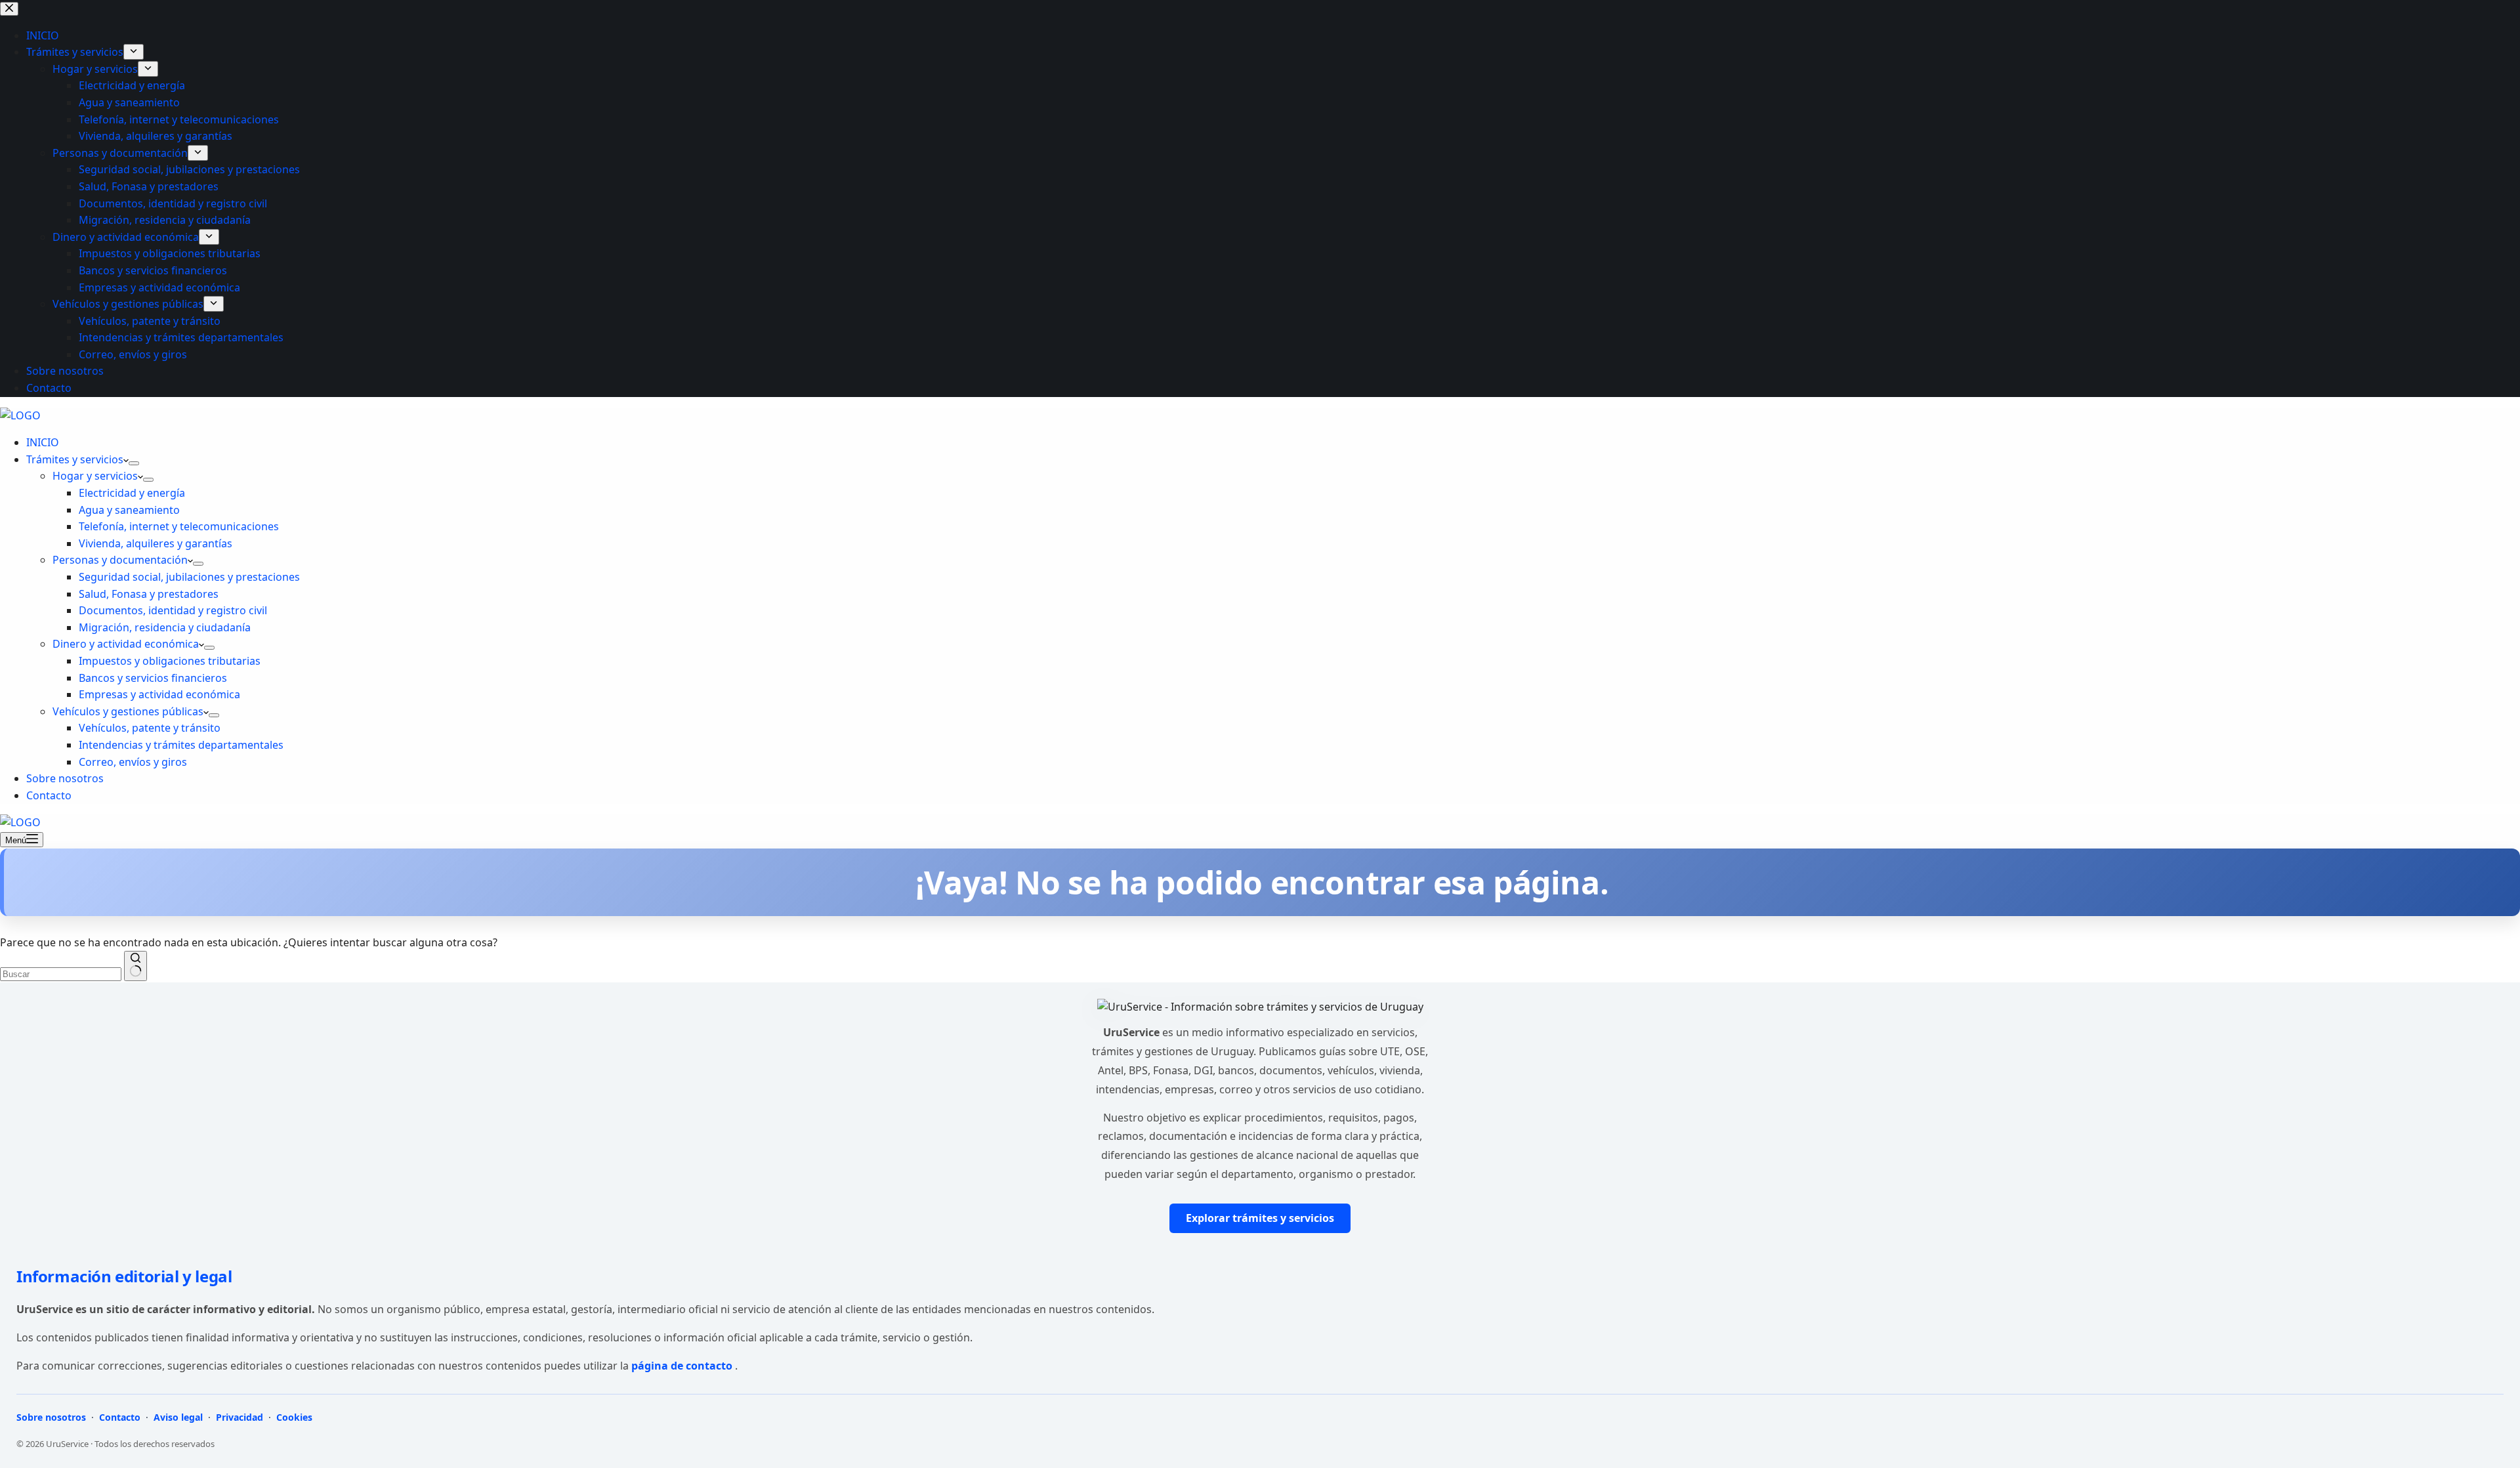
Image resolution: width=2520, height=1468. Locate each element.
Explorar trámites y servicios (1260, 1218)
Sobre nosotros (65, 778)
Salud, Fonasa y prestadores (149, 594)
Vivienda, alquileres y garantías (156, 543)
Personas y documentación (120, 560)
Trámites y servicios (75, 459)
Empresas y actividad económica (159, 694)
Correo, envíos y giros (133, 762)
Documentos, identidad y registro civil (173, 610)
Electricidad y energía (132, 493)
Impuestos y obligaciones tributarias (170, 661)
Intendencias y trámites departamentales (181, 745)
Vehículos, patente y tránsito (150, 728)
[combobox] (61, 974)
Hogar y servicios (95, 476)
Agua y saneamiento (129, 510)
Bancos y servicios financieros (153, 678)
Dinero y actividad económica (126, 644)
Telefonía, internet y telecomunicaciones (179, 526)
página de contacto (683, 1366)
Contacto (49, 795)
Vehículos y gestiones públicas (128, 711)
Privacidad (240, 1417)
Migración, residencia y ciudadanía (165, 627)
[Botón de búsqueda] (136, 966)
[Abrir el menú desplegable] (134, 463)
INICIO (43, 442)
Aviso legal (178, 1417)
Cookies (293, 1417)
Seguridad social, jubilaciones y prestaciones (189, 577)
